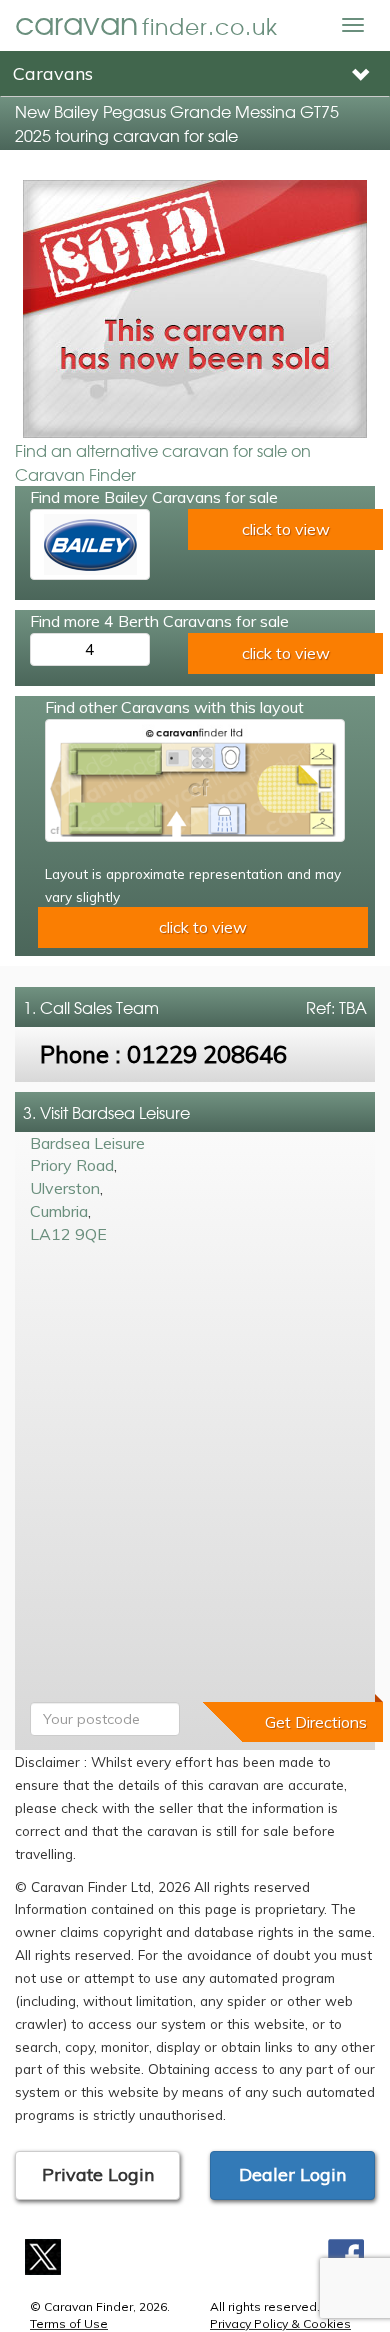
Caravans (53, 73)
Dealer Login (292, 2174)
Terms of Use (69, 2323)
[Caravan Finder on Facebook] (346, 2254)
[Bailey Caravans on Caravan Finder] (90, 544)
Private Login (98, 2174)
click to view (286, 529)
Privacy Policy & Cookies (280, 2323)
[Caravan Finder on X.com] (43, 2254)
